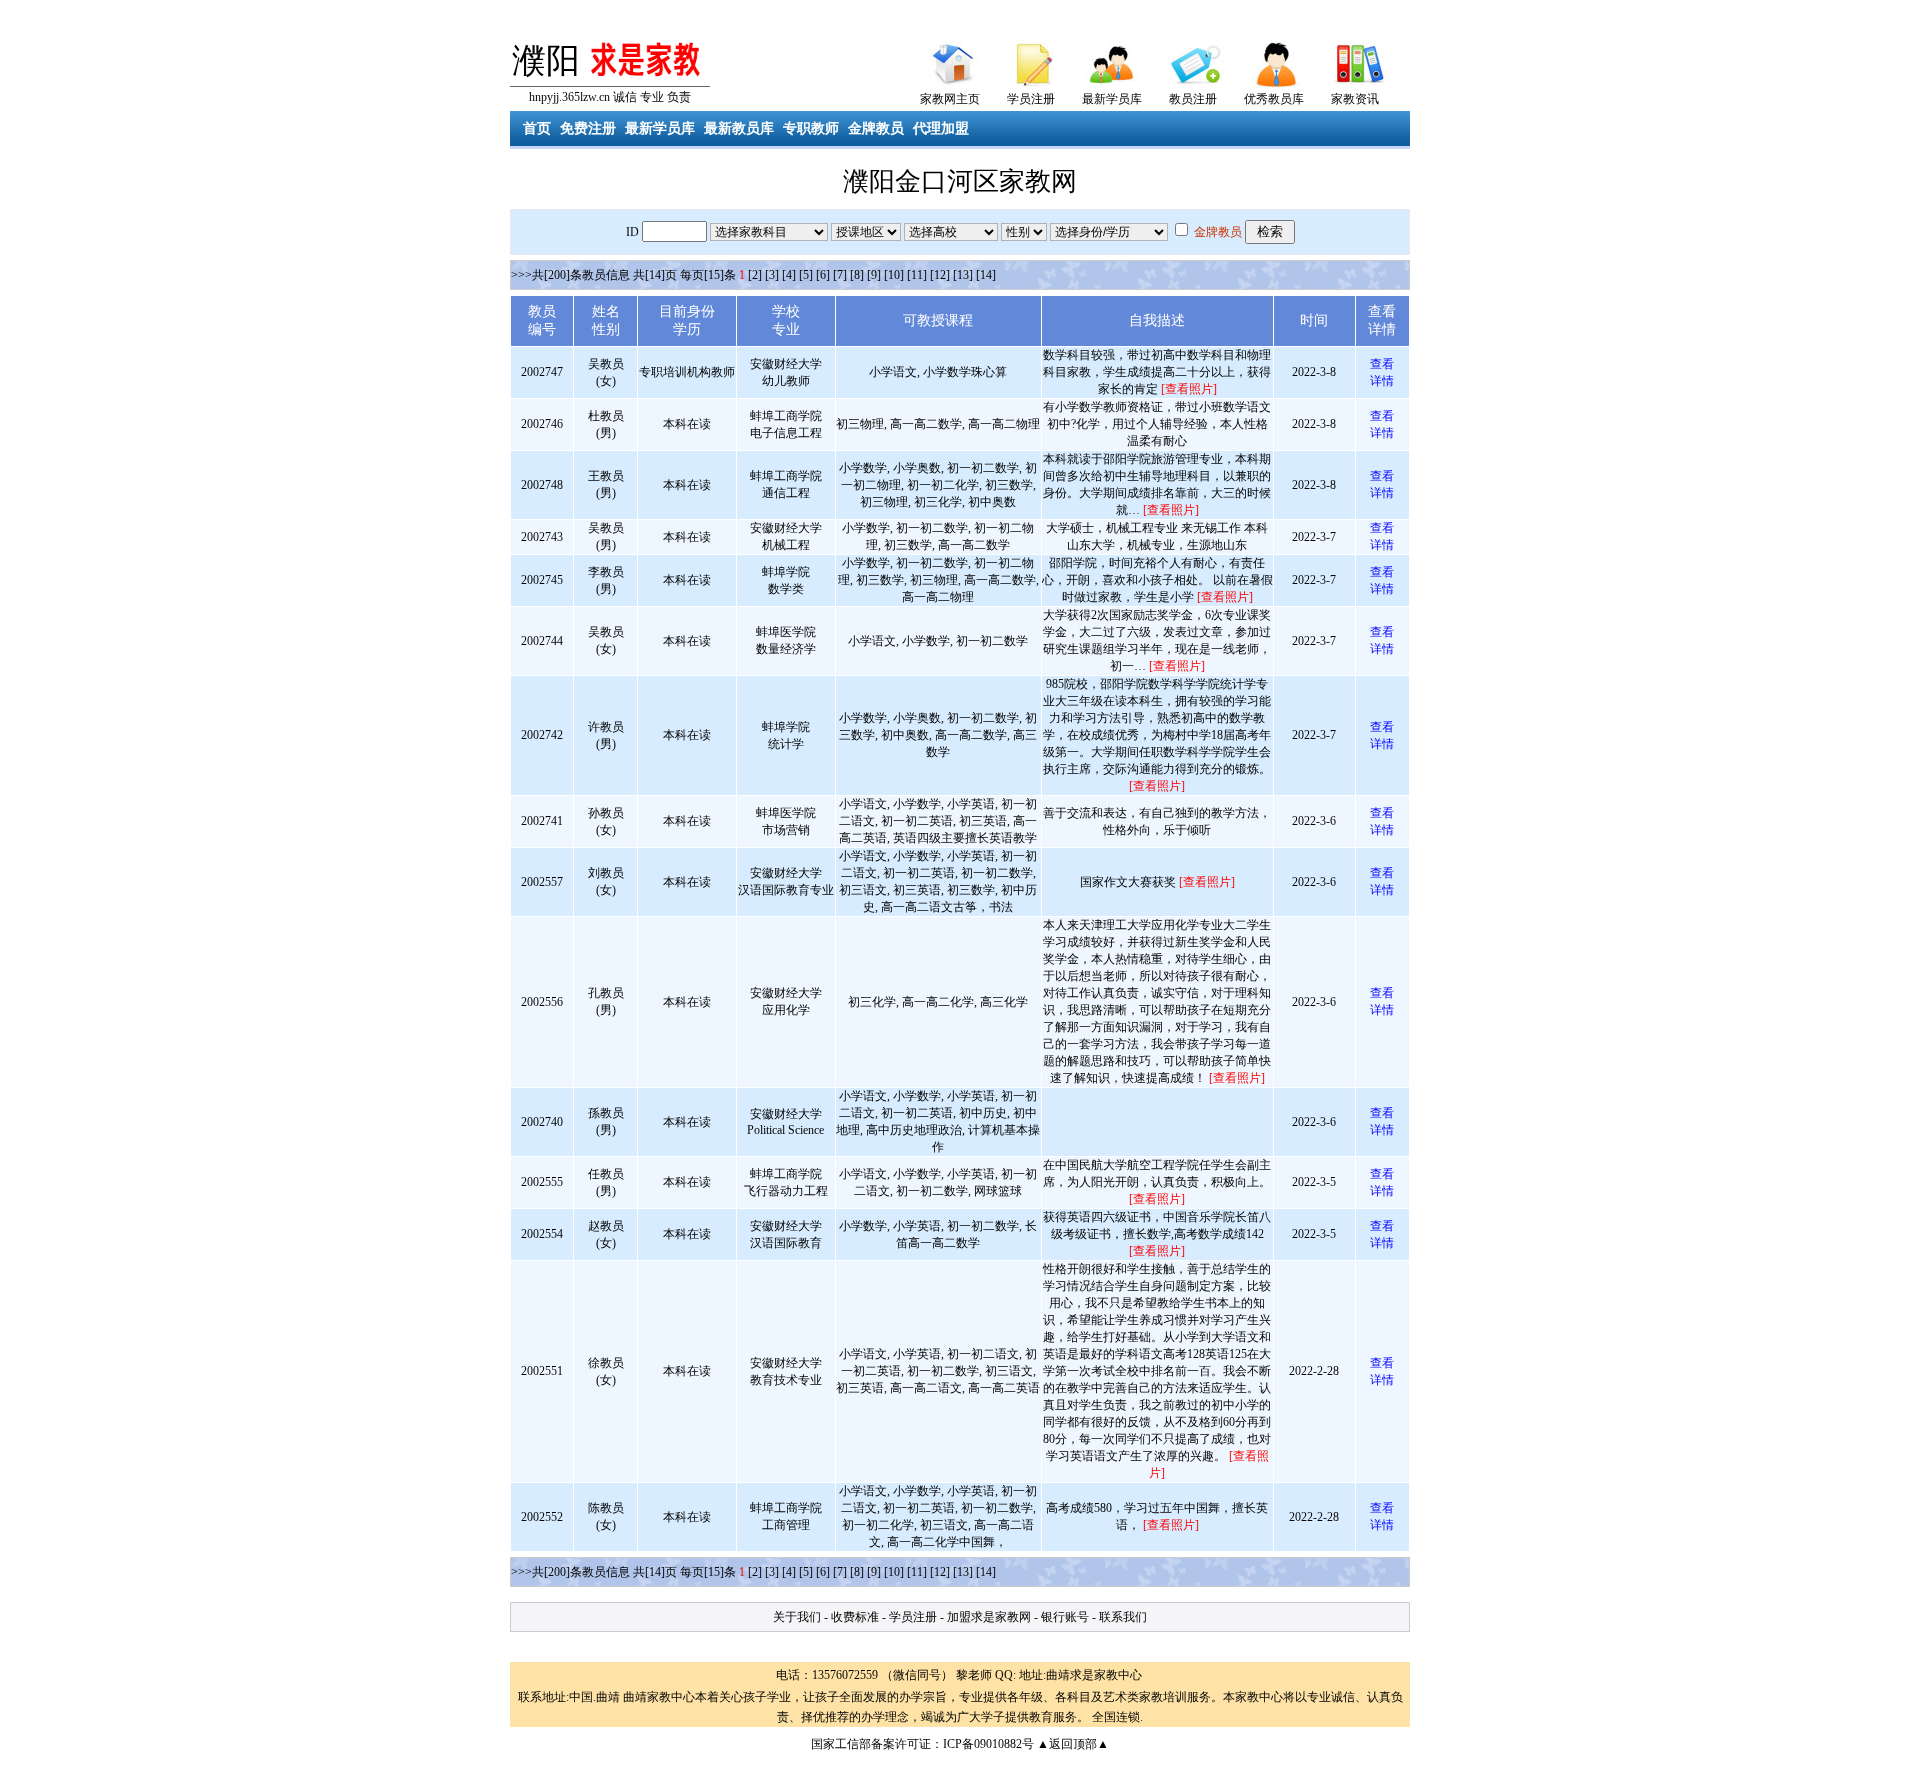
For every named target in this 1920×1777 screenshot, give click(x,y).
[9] (874, 275)
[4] (789, 275)
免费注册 (588, 128)
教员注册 (1193, 99)
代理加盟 (941, 128)
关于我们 (797, 1617)
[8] (857, 275)
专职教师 (811, 128)
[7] (840, 275)
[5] (806, 275)
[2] (755, 275)
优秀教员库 (1274, 99)
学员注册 (1031, 99)
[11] (917, 275)
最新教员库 (739, 128)
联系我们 (1123, 1617)
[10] (894, 275)
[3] (772, 275)
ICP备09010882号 (988, 1744)
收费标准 (855, 1617)
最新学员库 (1112, 99)
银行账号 (1065, 1617)
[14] (986, 275)
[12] (940, 275)
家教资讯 (1355, 99)
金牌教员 (876, 128)
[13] (963, 275)
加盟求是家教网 (989, 1617)
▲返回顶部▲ (1073, 1744)
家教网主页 (950, 99)
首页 (537, 128)
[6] (823, 275)
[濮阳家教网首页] (950, 59)
